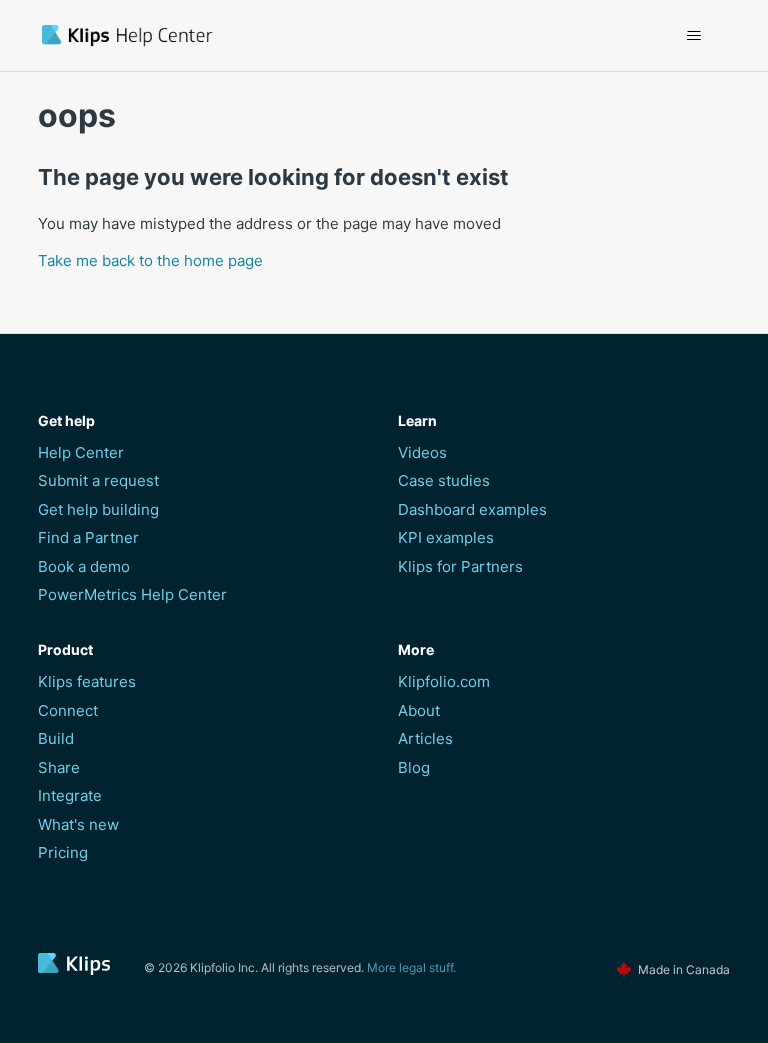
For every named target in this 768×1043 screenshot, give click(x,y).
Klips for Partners (460, 566)
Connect (68, 710)
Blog (414, 767)
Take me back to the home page (150, 260)
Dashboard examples (472, 509)
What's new (78, 824)
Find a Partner (88, 537)
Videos (422, 452)
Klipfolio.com (444, 681)
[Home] (241, 35)
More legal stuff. (411, 967)
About (419, 710)
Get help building (98, 509)
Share (59, 767)
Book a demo (84, 566)
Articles (425, 738)
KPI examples (446, 537)
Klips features (87, 681)
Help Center (81, 452)
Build (56, 738)
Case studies (444, 480)
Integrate (70, 795)
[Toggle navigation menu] (694, 36)
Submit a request (98, 480)
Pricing (63, 852)
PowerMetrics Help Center (132, 594)
